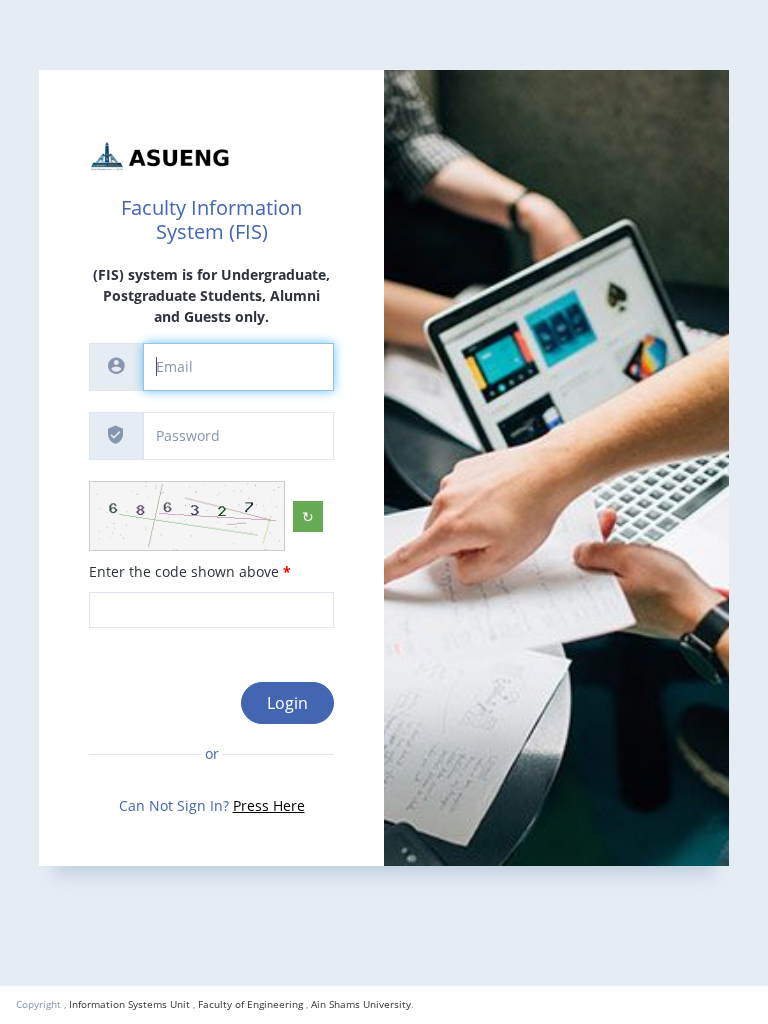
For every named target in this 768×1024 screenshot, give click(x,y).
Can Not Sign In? (212, 805)
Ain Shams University (361, 1004)
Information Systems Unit (129, 1004)
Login (287, 703)
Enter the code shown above (190, 571)
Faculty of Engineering (250, 1004)
